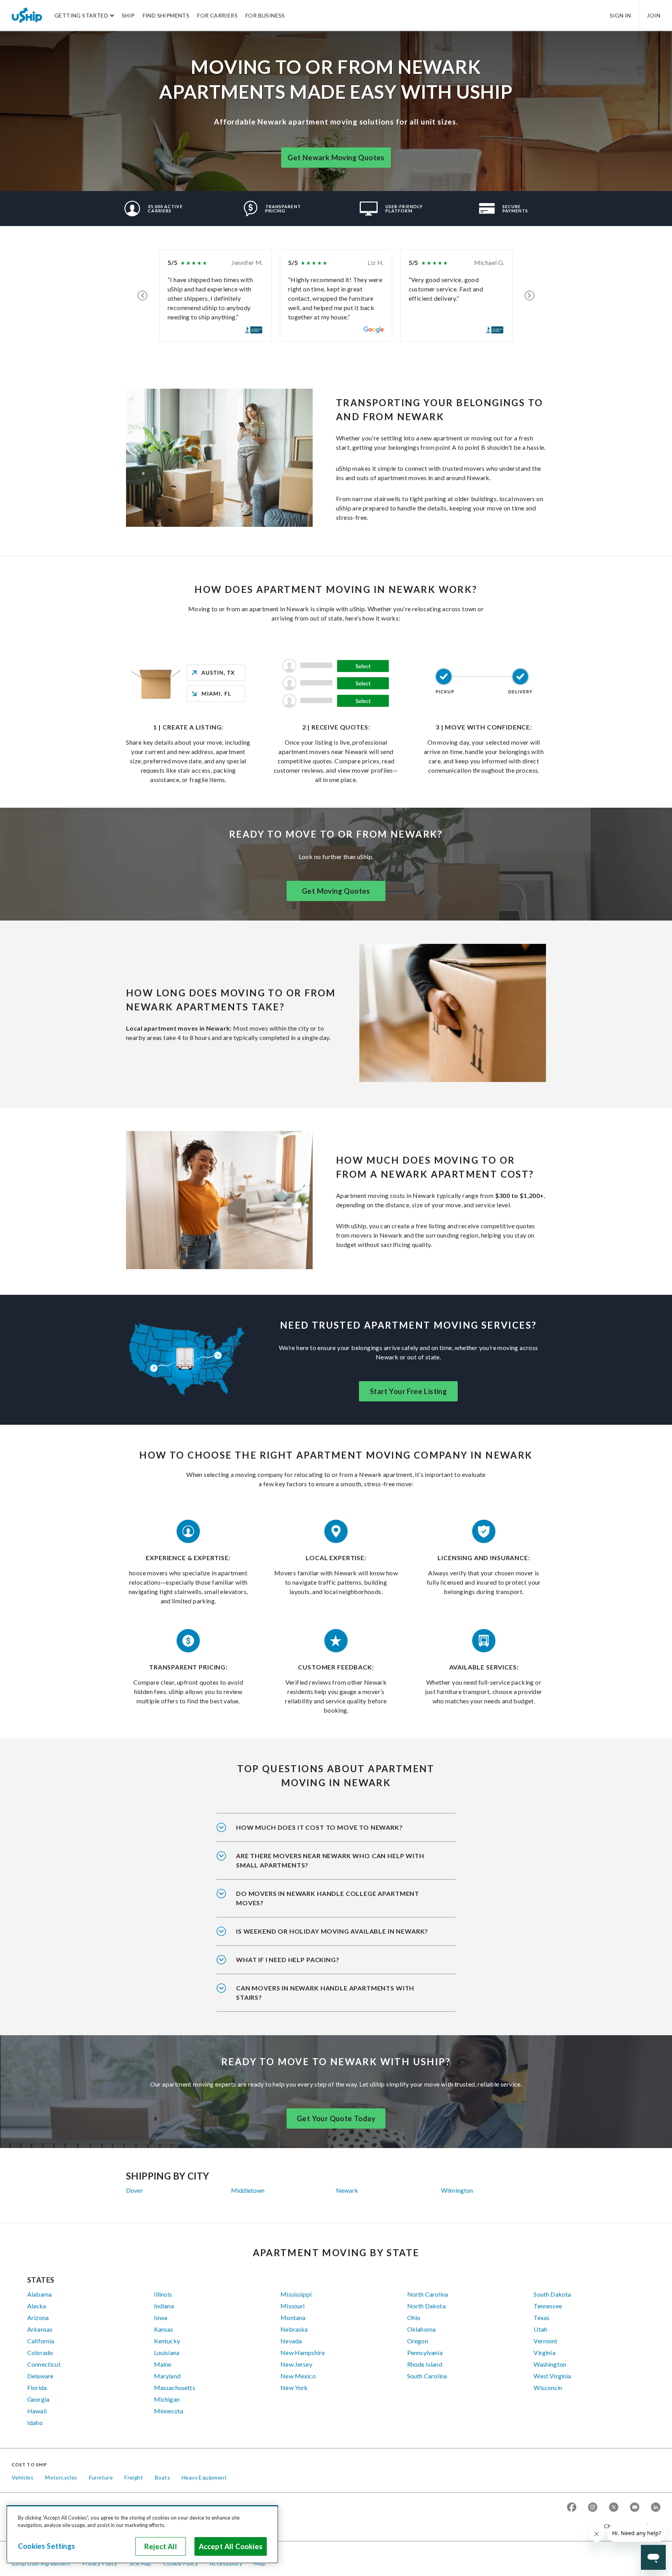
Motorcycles (61, 2477)
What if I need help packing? (288, 1960)
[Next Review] (529, 296)
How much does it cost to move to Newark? (319, 1827)
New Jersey (296, 2364)
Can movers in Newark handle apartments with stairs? (325, 1993)
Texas (542, 2317)
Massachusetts (175, 2387)
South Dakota (552, 2294)
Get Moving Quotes (336, 891)
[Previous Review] (143, 296)
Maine (163, 2364)
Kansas (164, 2329)
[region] (142, 2534)
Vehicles (23, 2477)
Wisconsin (548, 2387)
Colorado (40, 2352)
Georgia (38, 2399)
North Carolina (428, 2294)
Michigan (167, 2399)
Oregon (418, 2341)
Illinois (163, 2294)
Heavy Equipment (204, 2477)
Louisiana (167, 2352)
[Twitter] (614, 2508)
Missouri (292, 2306)
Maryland (167, 2376)
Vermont (545, 2341)
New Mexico (298, 2376)
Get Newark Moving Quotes (336, 158)
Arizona (38, 2317)
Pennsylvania (425, 2352)
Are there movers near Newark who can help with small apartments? (330, 1860)
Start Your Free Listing (408, 1391)
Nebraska (294, 2329)
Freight (134, 2477)
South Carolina (427, 2376)
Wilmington (457, 2190)
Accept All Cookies (231, 2546)
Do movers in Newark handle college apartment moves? (328, 1898)
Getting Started (81, 15)
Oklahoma (421, 2329)
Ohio (414, 2317)
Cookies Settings (46, 2546)
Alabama (39, 2294)
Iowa (161, 2317)
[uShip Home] (27, 15)
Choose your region (629, 2526)
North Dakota (426, 2306)
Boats (162, 2477)
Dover (135, 2190)
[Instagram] (593, 2508)
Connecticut (44, 2364)
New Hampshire (303, 2352)
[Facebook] (572, 2508)
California (41, 2341)
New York (294, 2387)
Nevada (291, 2341)
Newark (347, 2190)
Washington (550, 2364)
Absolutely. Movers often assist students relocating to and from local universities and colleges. (333, 1903)
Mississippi (296, 2294)
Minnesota (169, 2411)
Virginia (544, 2352)
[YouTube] (635, 2508)
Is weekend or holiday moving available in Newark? (332, 1931)
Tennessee (548, 2306)
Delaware (40, 2376)
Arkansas (40, 2329)
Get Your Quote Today (336, 2118)
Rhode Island (425, 2364)
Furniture (101, 2477)
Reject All (161, 2546)
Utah (540, 2329)
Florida (37, 2387)
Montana (293, 2317)
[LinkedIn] (656, 2508)
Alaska (37, 2306)
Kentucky (167, 2341)
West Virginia (552, 2376)
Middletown (248, 2190)
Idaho (35, 2423)
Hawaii (37, 2411)
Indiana (164, 2306)
